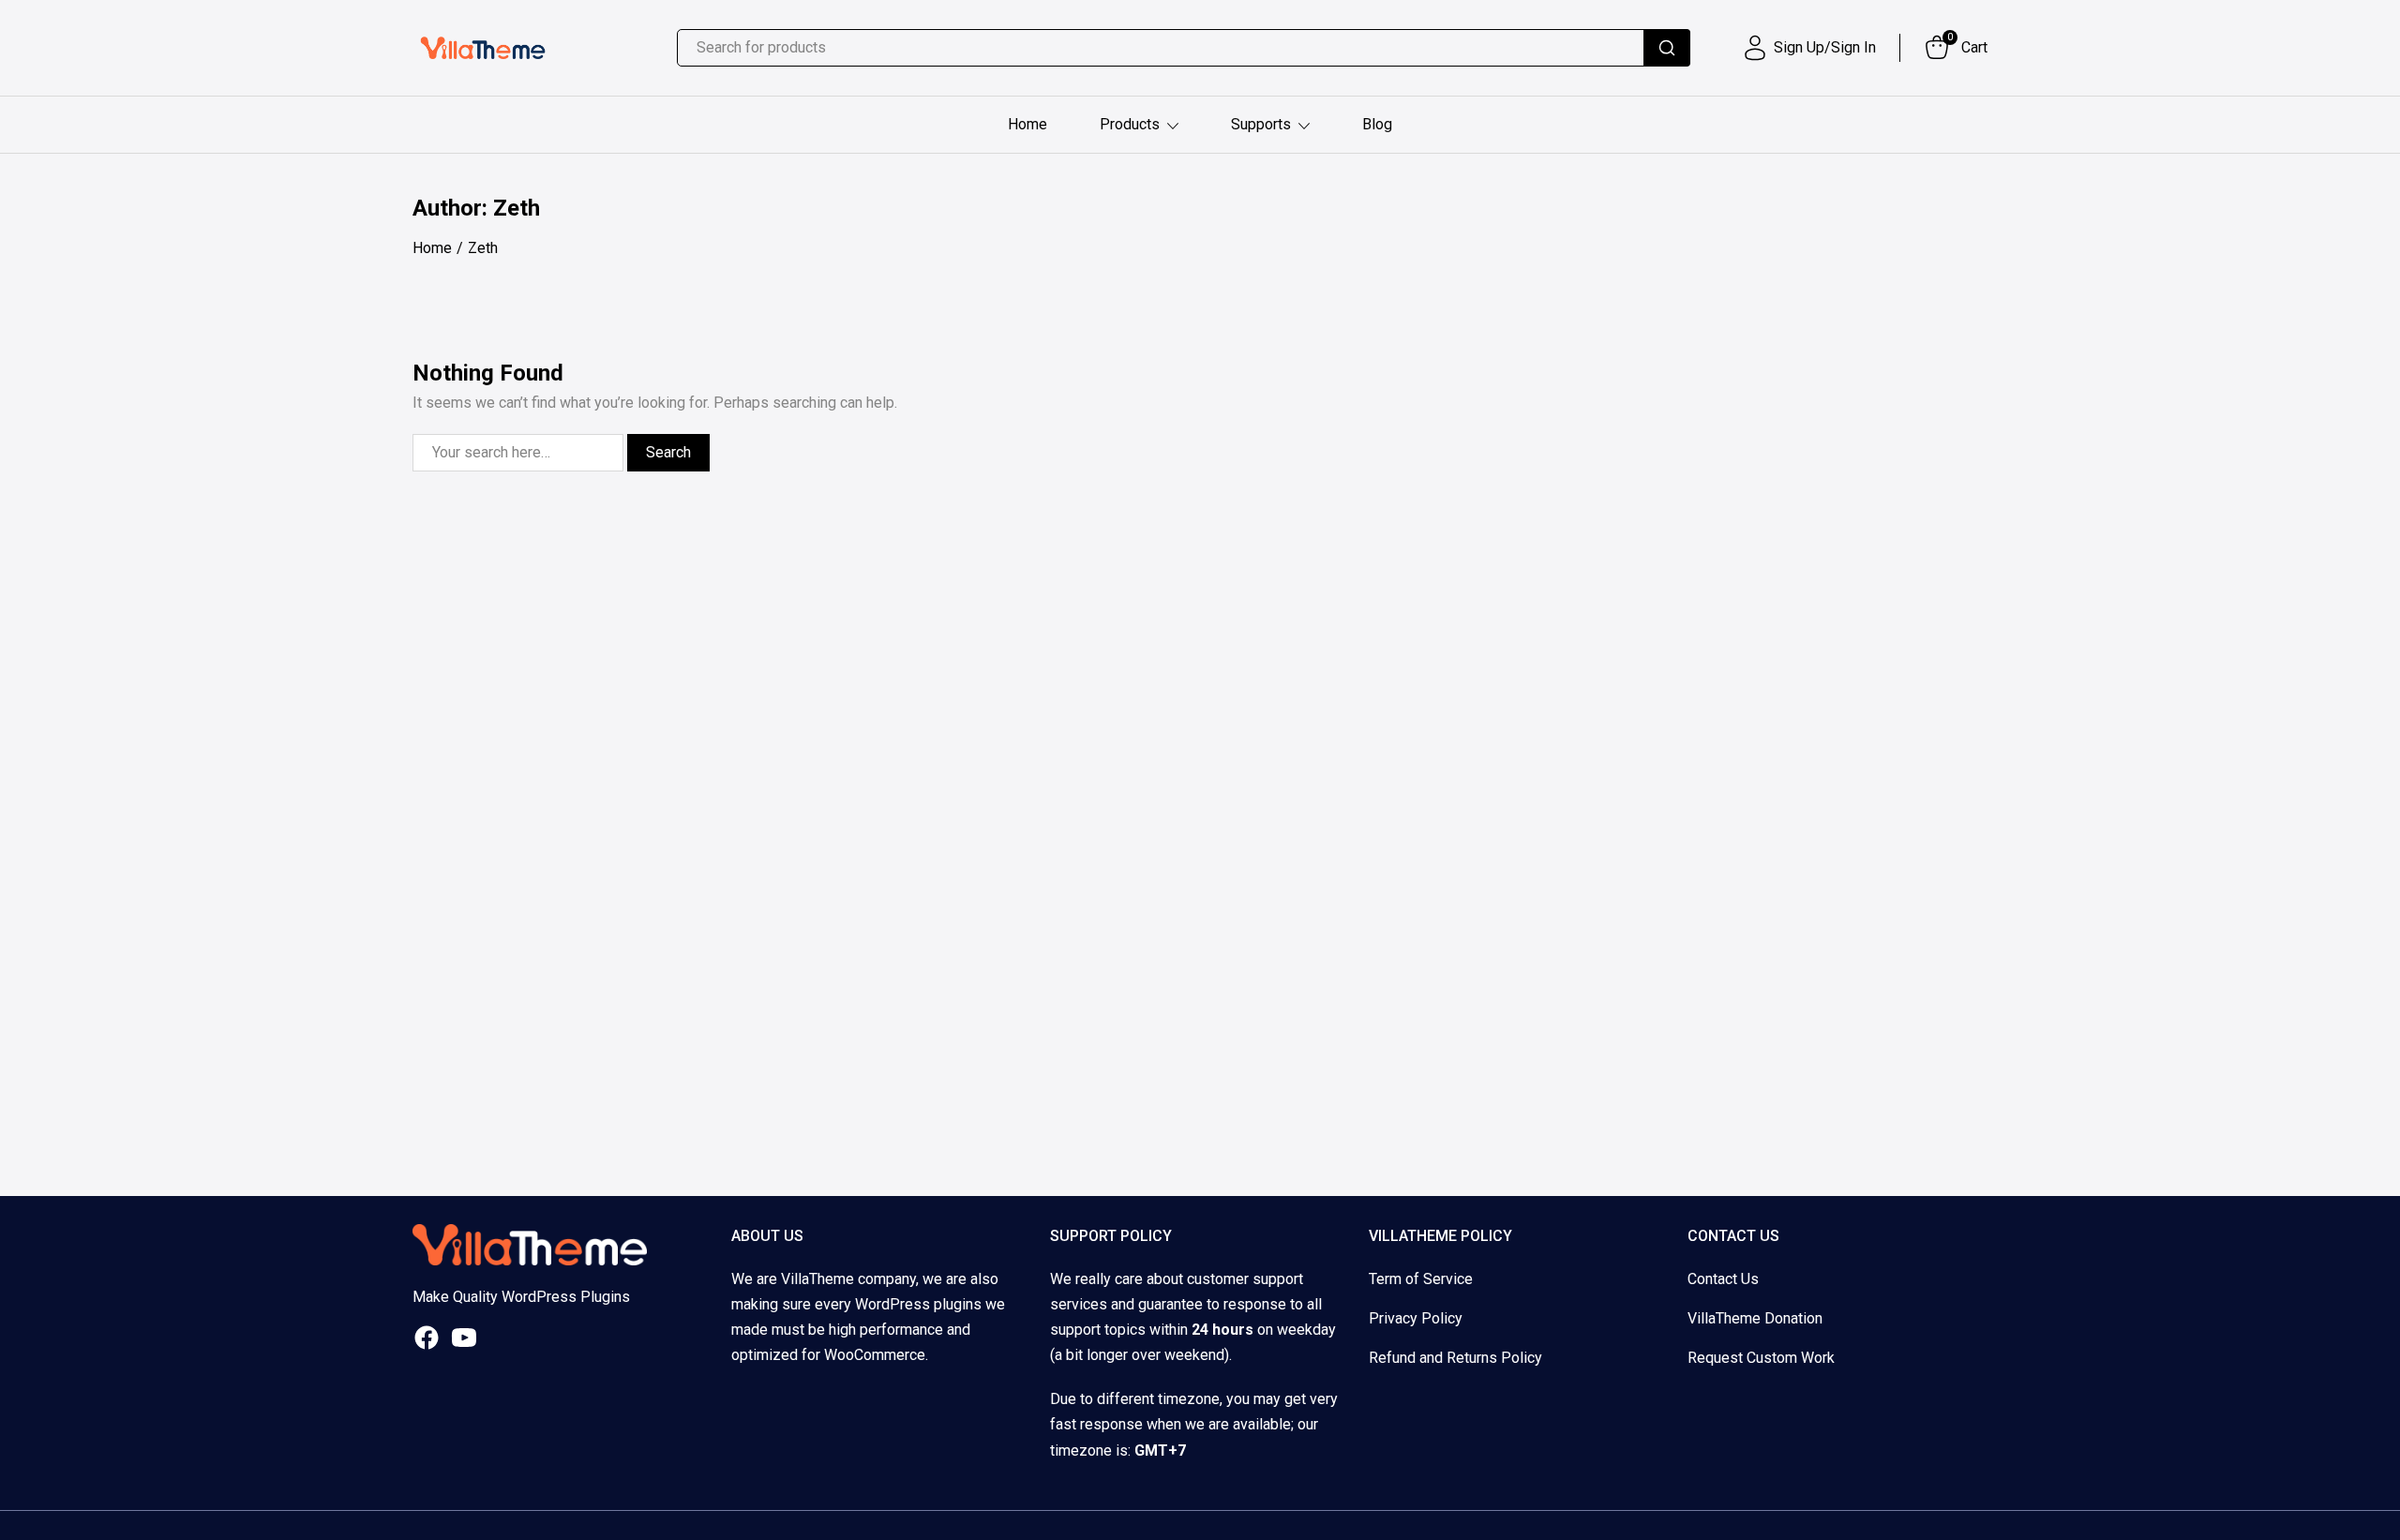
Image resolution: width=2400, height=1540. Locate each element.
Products (1130, 124)
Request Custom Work (1761, 1358)
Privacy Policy (1416, 1318)
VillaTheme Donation (1755, 1318)
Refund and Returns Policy (1455, 1358)
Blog (1377, 124)
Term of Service (1421, 1279)
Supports (1261, 124)
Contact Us (1723, 1279)
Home (1027, 124)
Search (668, 452)
